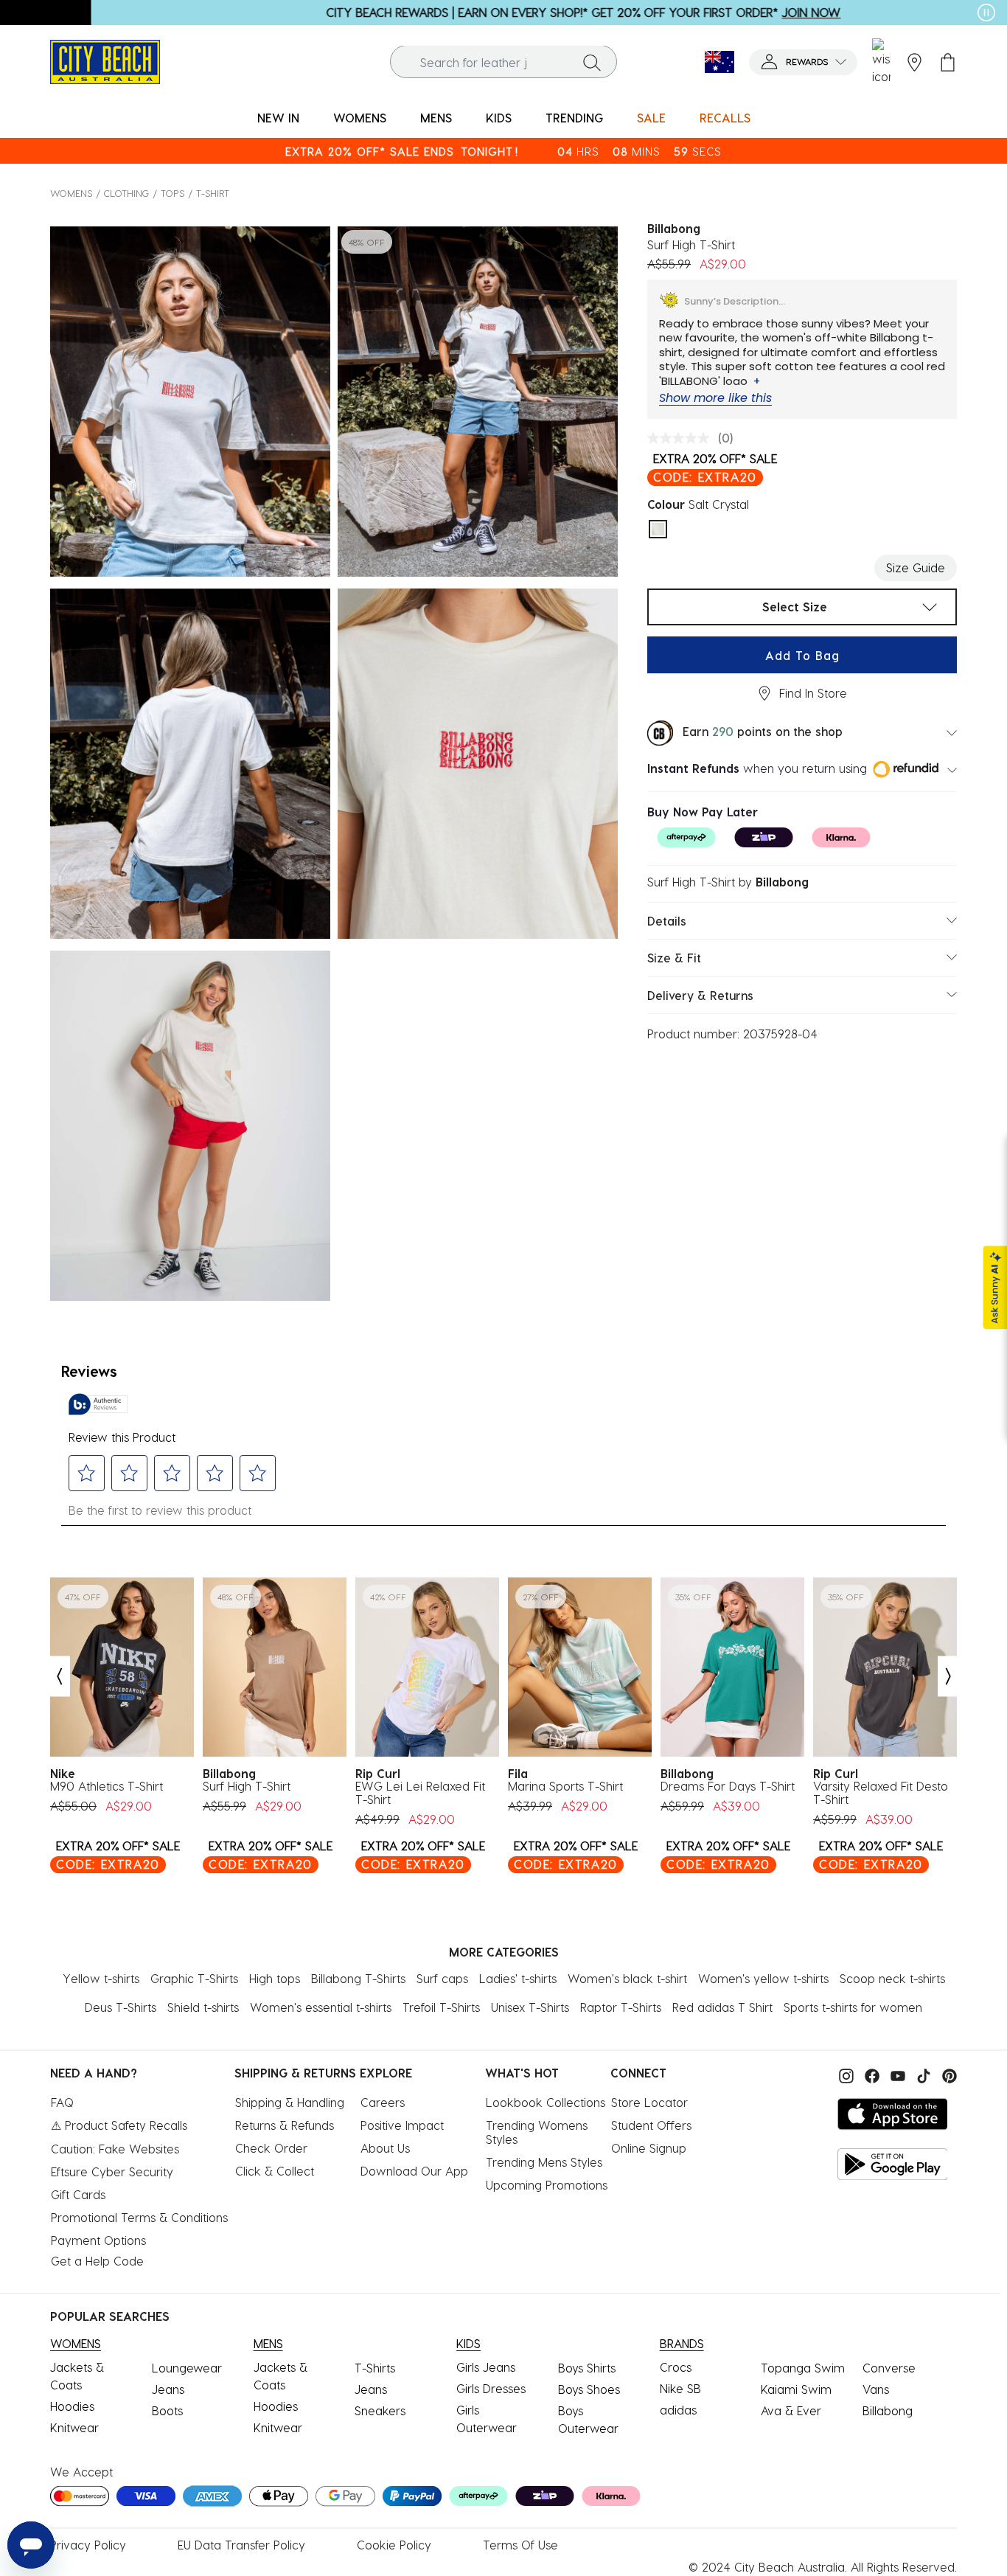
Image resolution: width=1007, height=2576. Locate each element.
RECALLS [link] (725, 118)
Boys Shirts (587, 2368)
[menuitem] (278, 118)
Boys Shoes (589, 2389)
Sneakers (380, 2410)
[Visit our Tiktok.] (922, 2074)
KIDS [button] (499, 118)
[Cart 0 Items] (948, 62)
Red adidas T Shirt (722, 2007)
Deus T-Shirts (121, 2007)
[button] (803, 62)
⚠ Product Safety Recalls (119, 2125)
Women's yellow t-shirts (763, 1978)
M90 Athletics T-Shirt (107, 1786)
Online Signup (649, 2148)
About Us (385, 2148)
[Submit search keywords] (592, 62)
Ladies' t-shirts (518, 1978)
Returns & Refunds (285, 2125)
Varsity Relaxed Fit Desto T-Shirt (881, 1793)
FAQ (62, 2102)
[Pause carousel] (986, 13)
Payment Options (98, 2240)
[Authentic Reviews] (98, 1404)
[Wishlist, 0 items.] (881, 62)
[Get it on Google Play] (893, 2164)
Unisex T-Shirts (530, 2007)
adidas (678, 2410)
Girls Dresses (491, 2388)
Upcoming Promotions (547, 2185)
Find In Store (813, 693)
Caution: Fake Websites (115, 2149)
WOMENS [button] (360, 118)
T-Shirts (375, 2368)
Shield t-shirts (203, 2007)
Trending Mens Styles (544, 2162)
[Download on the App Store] (893, 2114)
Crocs (676, 2367)
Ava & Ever (791, 2410)
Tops (173, 193)
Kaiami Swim (796, 2389)
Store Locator (649, 2102)
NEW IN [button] (278, 118)
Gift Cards (78, 2194)
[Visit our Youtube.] (896, 2074)
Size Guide (916, 567)
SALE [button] (651, 118)
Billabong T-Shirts (358, 1978)
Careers (383, 2102)
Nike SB (680, 2388)
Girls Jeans (486, 2367)
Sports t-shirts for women (853, 2007)
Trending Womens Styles (539, 2132)
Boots (167, 2410)
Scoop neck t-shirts (892, 1978)
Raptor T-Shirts (621, 2007)
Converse (889, 2368)
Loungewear (187, 2368)
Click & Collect (275, 2171)
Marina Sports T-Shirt (565, 1786)
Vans (876, 2389)
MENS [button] (436, 118)
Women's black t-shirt (627, 1978)
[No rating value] (682, 438)
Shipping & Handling (290, 2102)
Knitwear (74, 2427)
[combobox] (503, 62)
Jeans (168, 2389)
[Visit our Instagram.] (844, 2074)
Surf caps (442, 1978)
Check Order (271, 2148)
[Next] (949, 1677)
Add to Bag (802, 655)
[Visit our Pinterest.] (946, 2074)
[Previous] (59, 1677)
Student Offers (651, 2125)
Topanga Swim (803, 2368)
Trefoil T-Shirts (441, 2007)
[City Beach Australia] (105, 60)
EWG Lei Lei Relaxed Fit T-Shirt (420, 1793)
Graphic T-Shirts (194, 1978)
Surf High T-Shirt (247, 1786)
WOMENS (71, 193)
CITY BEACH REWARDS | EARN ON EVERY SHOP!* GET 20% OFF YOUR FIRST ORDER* (492, 12)
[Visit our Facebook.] (870, 2074)
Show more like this (715, 398)
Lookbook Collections (546, 2102)
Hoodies (72, 2406)
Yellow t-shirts (101, 1978)
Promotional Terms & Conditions (139, 2217)
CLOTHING (126, 193)
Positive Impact (402, 2125)
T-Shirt (213, 193)
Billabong (888, 2410)
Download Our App (414, 2171)
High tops (275, 1978)
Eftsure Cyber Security (112, 2171)
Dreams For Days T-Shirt (728, 1786)
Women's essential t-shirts (321, 2007)
